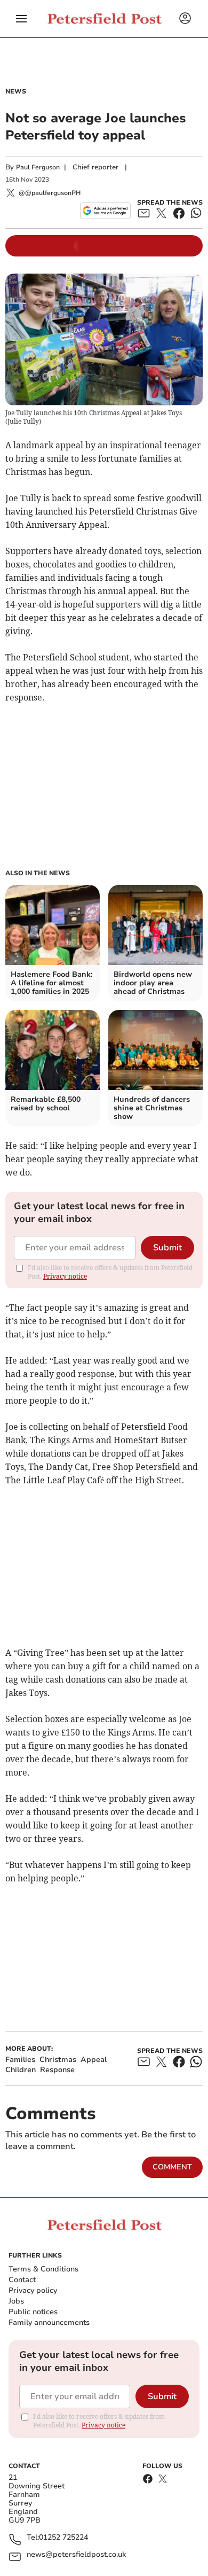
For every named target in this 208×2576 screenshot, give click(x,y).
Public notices (33, 2312)
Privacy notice (65, 1276)
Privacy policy (33, 2290)
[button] (21, 19)
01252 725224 (63, 2538)
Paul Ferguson (38, 167)
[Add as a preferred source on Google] (105, 211)
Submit (167, 1248)
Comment (172, 2167)
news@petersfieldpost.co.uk (76, 2555)
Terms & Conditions (43, 2269)
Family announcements (49, 2322)
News (16, 91)
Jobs (16, 2301)
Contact (22, 2280)
